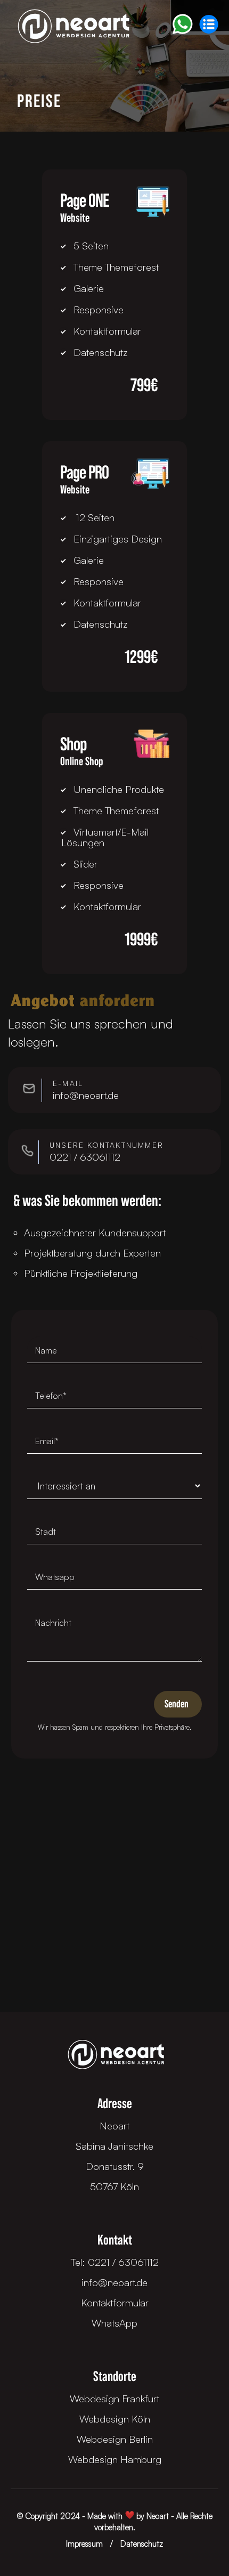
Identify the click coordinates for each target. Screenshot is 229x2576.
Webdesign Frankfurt (114, 2399)
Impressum (84, 2544)
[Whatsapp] (182, 24)
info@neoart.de (114, 2282)
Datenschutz (142, 2544)
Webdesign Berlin (115, 2439)
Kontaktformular (115, 2303)
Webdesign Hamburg (115, 2459)
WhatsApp (114, 2323)
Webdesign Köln (115, 2419)
